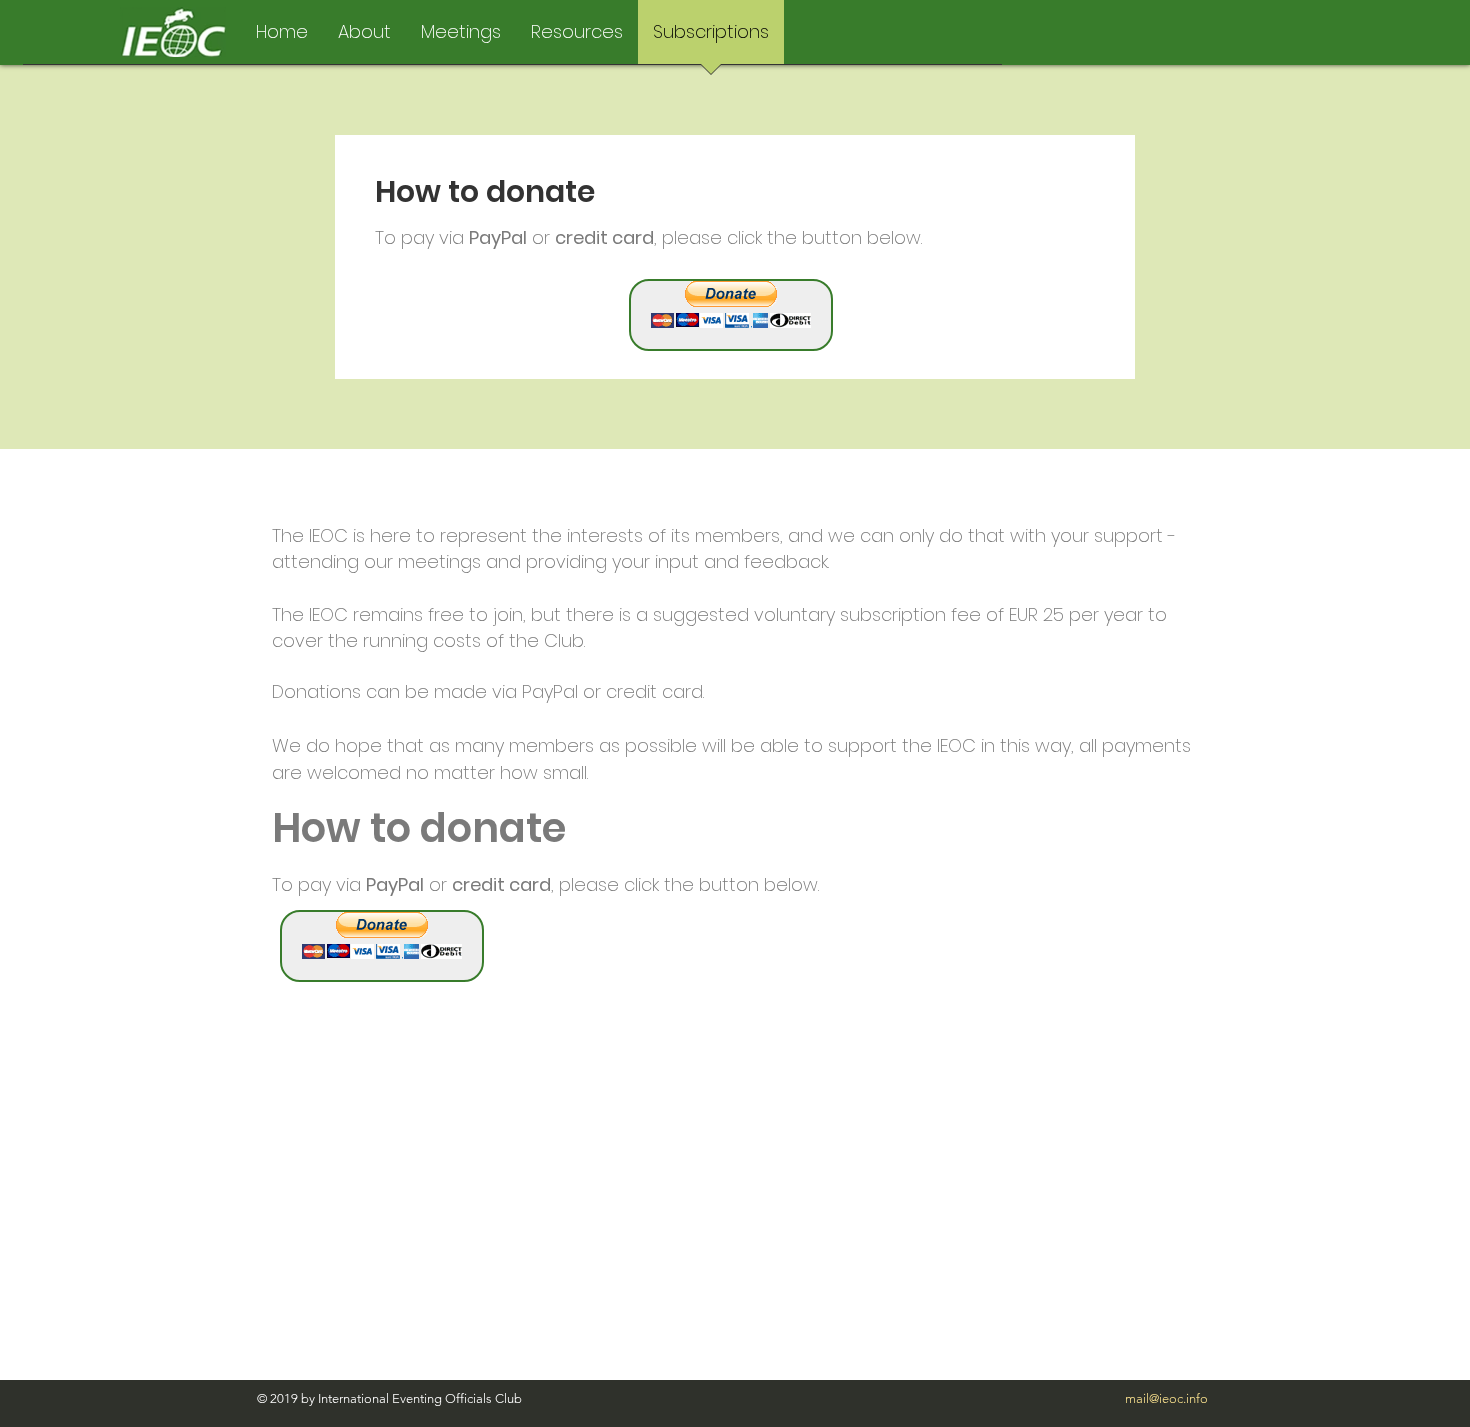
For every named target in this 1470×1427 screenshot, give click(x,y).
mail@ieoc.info (1166, 1398)
